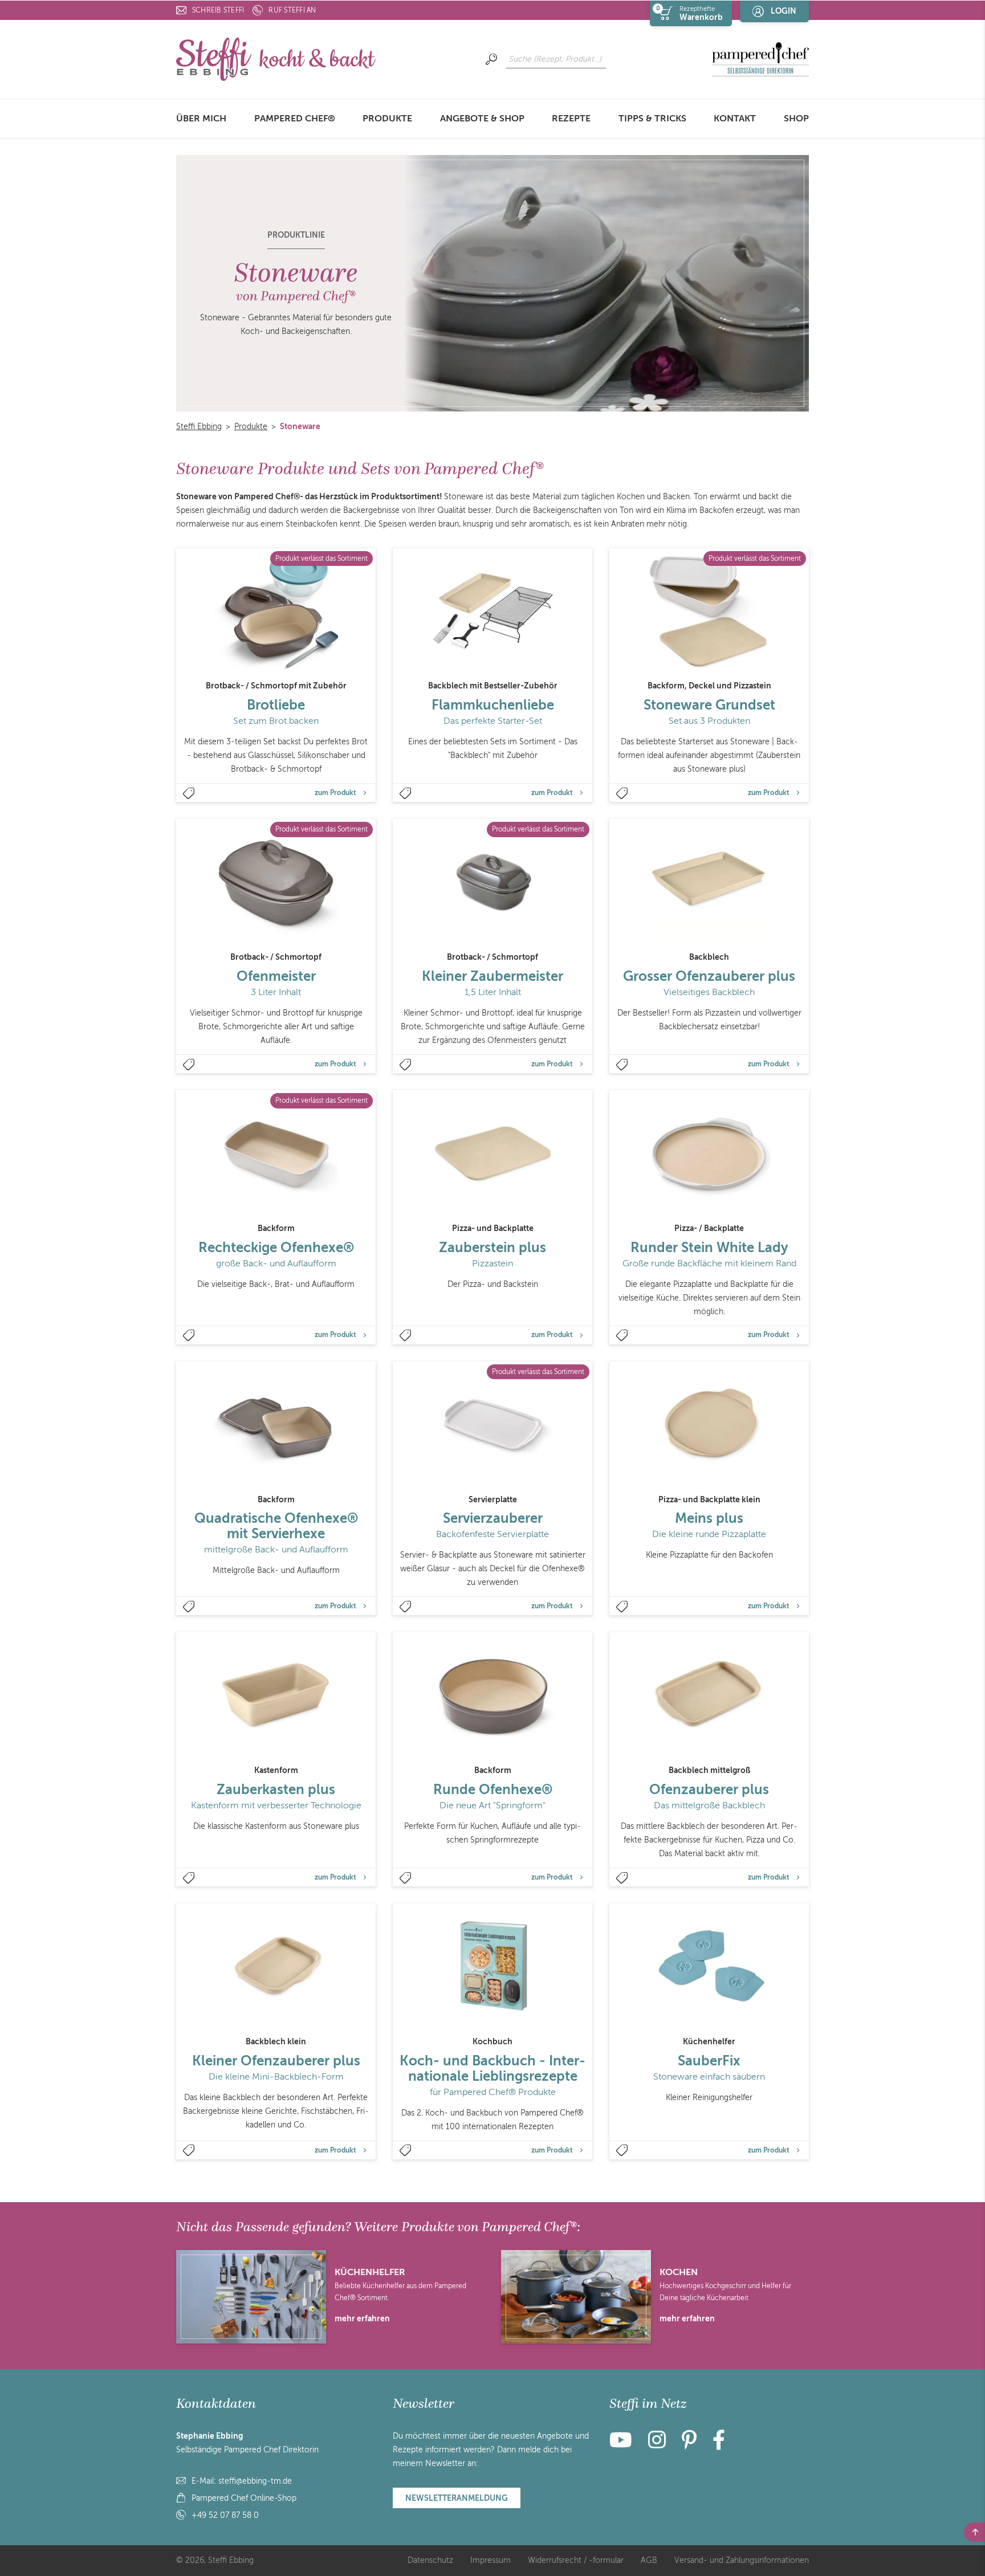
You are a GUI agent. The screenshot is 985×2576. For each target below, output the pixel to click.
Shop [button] (796, 119)
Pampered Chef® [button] (295, 119)
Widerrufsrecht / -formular (576, 2560)
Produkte (251, 427)
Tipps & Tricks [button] (652, 119)
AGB (649, 2560)
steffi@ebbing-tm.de (255, 2481)
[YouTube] (624, 2445)
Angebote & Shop (482, 119)
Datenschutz (430, 2560)
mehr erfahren (362, 2318)
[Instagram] (657, 2445)
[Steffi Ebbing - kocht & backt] (276, 58)
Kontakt (735, 119)
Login (783, 11)
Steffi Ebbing (199, 427)
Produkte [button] (387, 119)
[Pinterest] (689, 2445)
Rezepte (571, 119)
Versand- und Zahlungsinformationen (742, 2560)
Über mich (201, 119)
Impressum (491, 2560)
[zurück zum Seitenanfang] (974, 2532)
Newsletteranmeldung (457, 2498)
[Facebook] (719, 2445)
